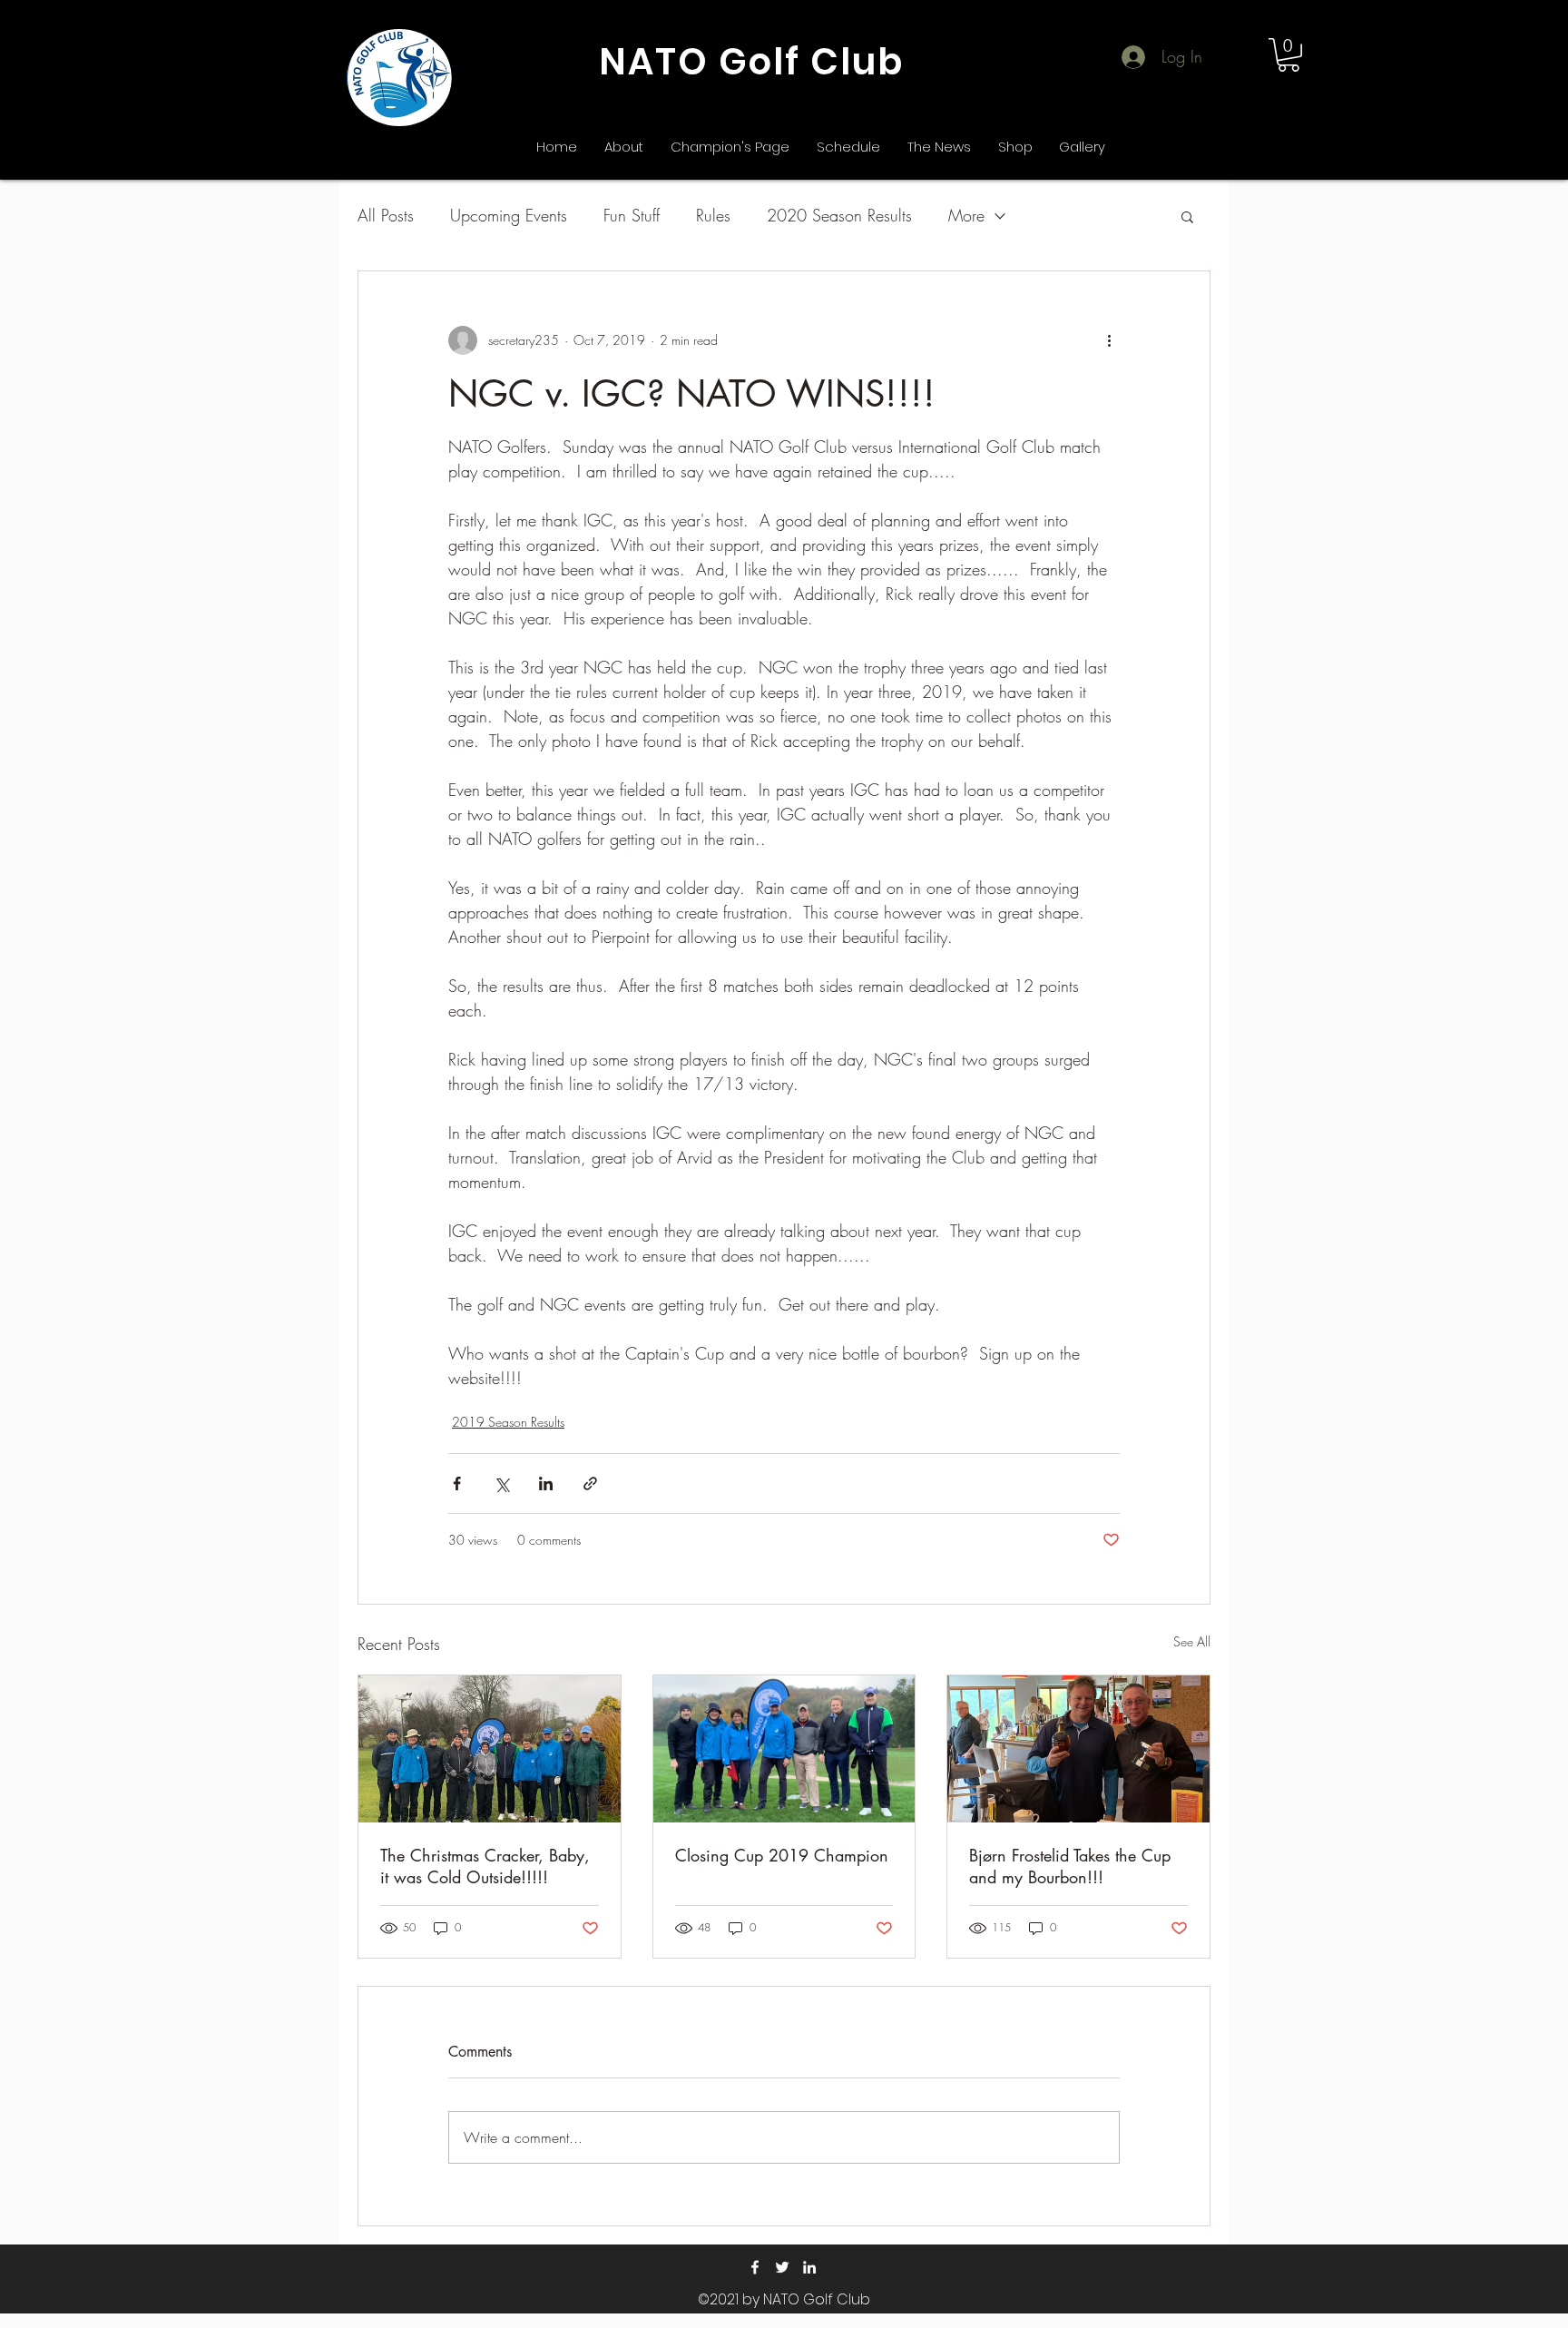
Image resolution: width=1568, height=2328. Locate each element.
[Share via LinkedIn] (546, 1483)
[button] (1289, 55)
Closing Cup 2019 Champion (782, 1855)
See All (1192, 1641)
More (966, 215)
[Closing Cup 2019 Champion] (784, 1749)
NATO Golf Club (751, 62)
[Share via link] (590, 1483)
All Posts (386, 215)
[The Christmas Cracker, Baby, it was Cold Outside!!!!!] (490, 1749)
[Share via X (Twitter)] (501, 1483)
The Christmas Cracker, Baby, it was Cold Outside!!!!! (485, 1866)
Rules (713, 215)
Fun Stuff (632, 215)
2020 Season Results (839, 215)
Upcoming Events (509, 215)
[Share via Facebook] (457, 1483)
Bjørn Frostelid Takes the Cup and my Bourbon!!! (1070, 1866)
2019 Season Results (508, 1422)
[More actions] (1109, 340)
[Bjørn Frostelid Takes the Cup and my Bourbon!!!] (1078, 1749)
